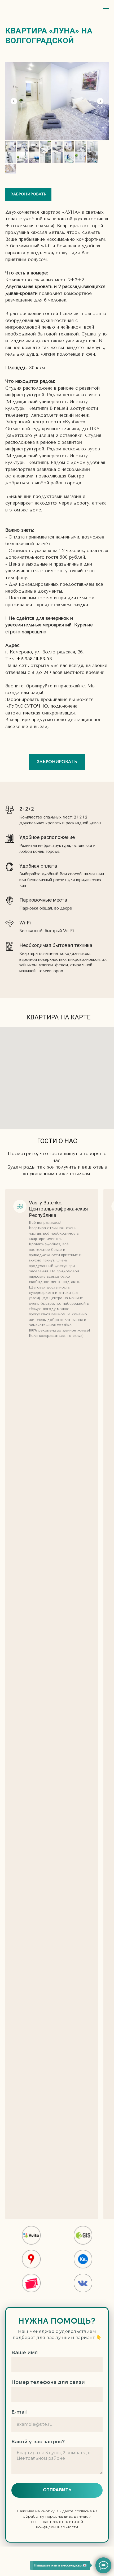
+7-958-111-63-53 (34, 659)
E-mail (19, 2412)
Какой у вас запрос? (38, 2442)
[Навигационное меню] (106, 8)
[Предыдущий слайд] (14, 101)
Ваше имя (25, 2353)
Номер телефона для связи (48, 2382)
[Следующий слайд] (100, 101)
